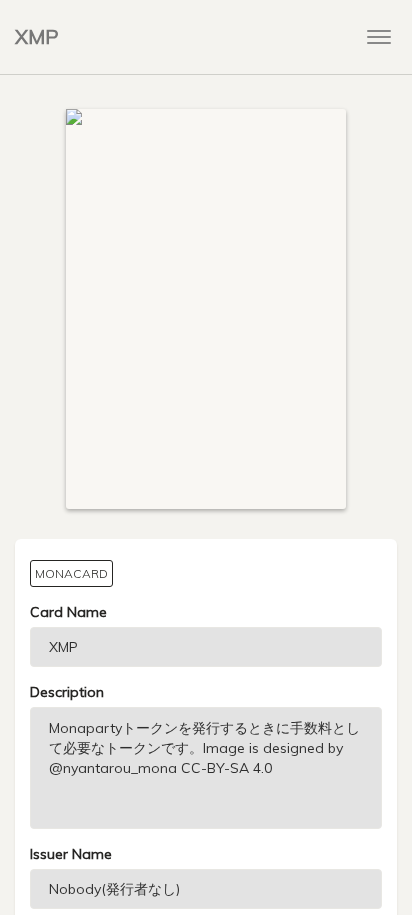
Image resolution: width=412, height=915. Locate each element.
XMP (37, 36)
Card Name (68, 612)
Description (67, 692)
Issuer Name (71, 854)
